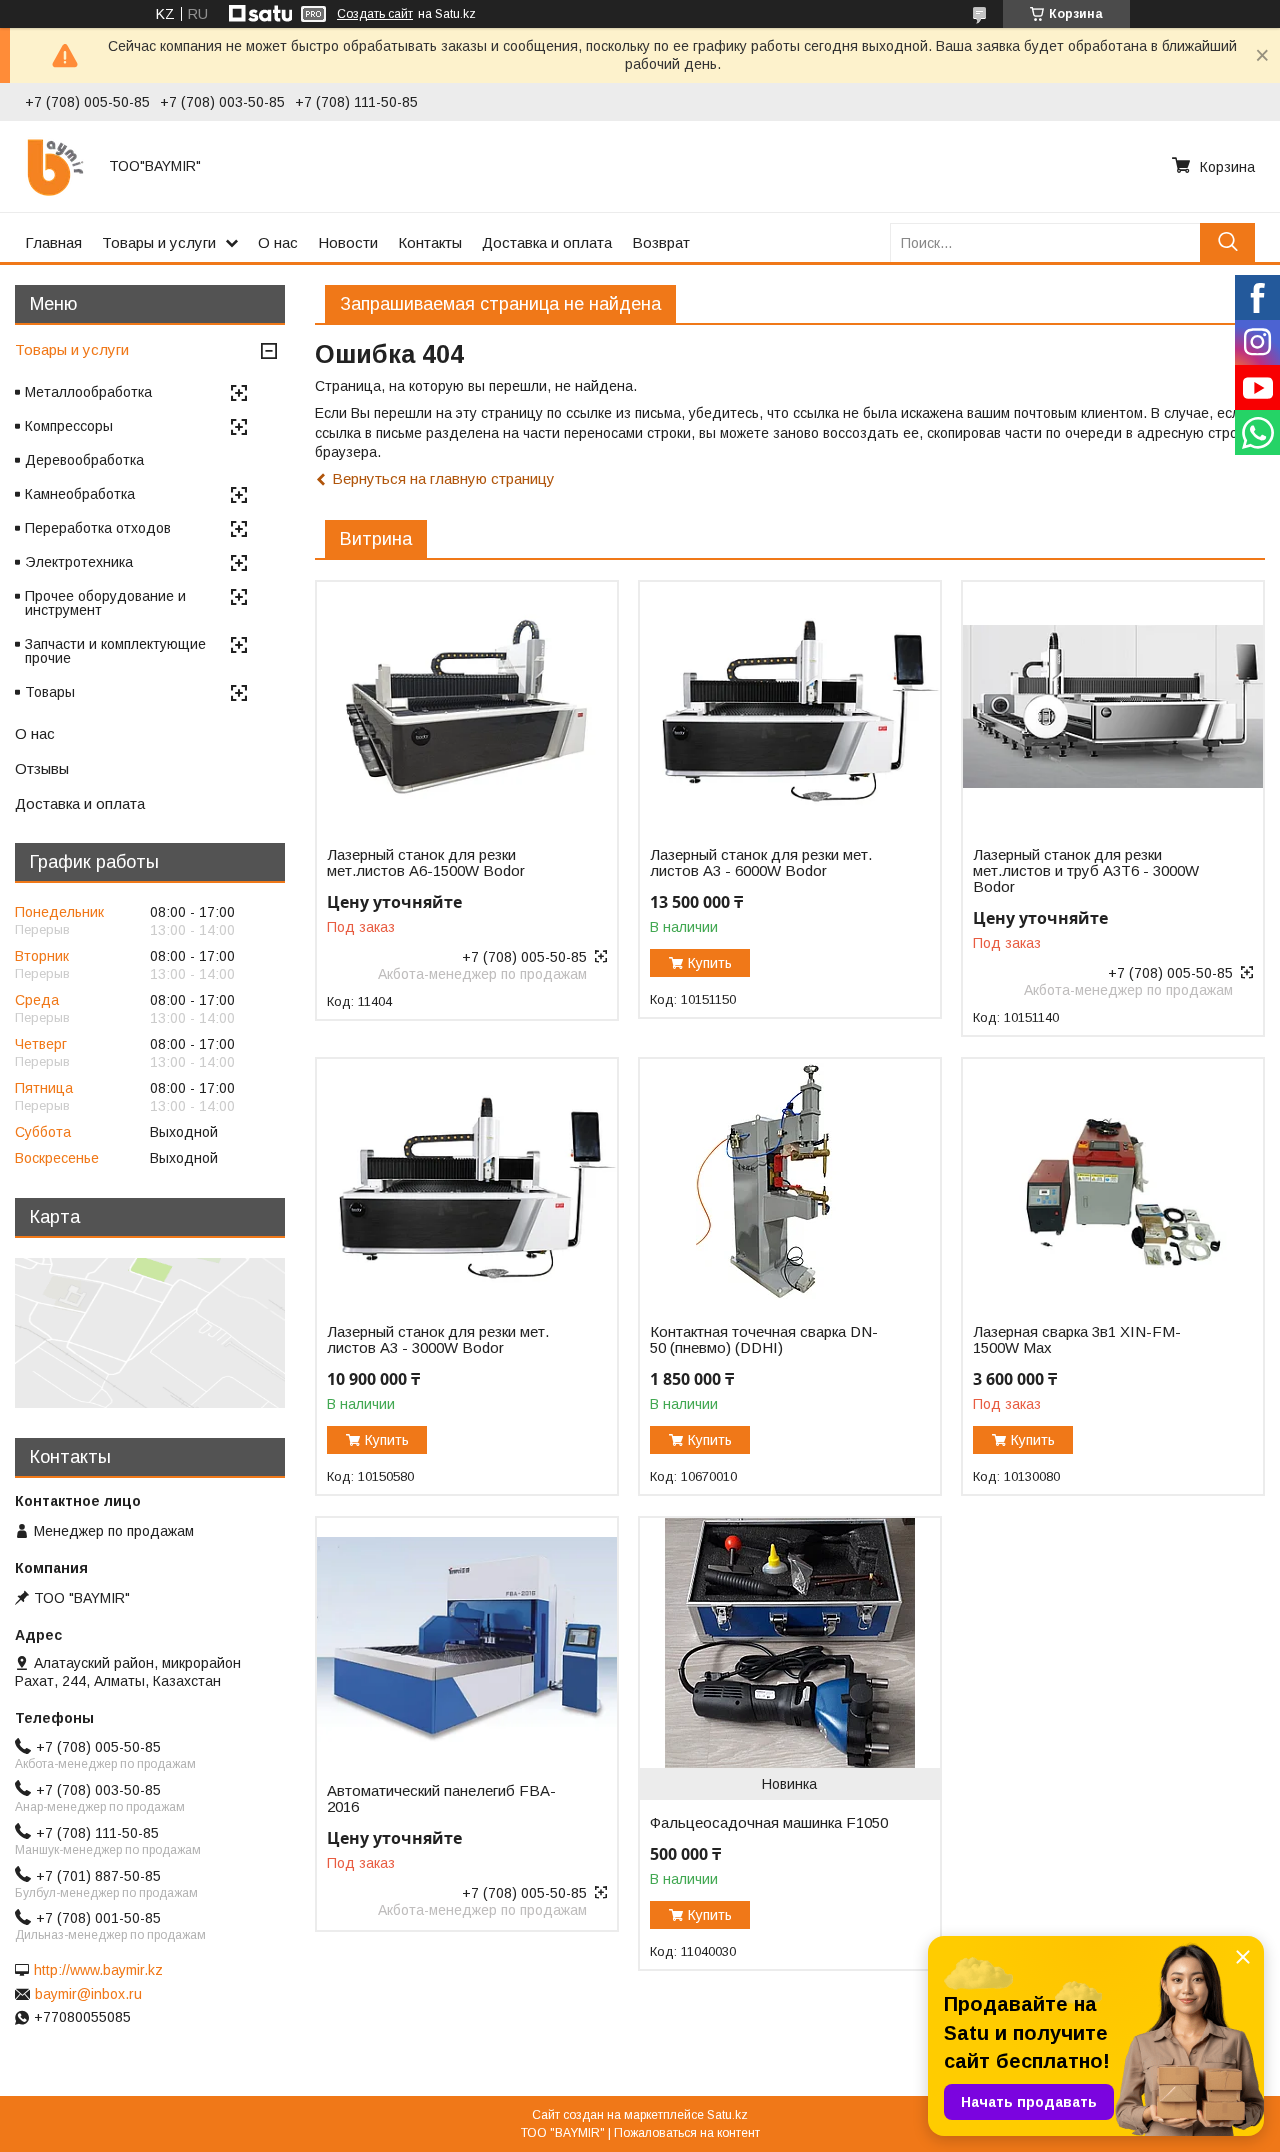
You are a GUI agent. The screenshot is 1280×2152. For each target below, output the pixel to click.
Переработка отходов (98, 528)
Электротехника (79, 562)
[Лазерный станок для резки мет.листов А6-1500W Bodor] (466, 707)
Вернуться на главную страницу (443, 478)
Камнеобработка (80, 494)
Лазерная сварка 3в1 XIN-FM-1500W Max (1077, 1340)
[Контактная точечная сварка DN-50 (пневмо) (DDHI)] (789, 1184)
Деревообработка (84, 460)
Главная (53, 242)
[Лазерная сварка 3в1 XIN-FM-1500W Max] (1112, 1184)
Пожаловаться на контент (687, 2133)
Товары (50, 692)
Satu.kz (727, 2115)
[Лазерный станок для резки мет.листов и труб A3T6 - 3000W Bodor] (1112, 707)
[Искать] (1227, 242)
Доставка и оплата (547, 242)
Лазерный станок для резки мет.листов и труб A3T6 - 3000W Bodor (1086, 871)
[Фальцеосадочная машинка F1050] (789, 1643)
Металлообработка (88, 392)
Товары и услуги (159, 242)
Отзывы (42, 768)
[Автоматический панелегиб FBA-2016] (466, 1643)
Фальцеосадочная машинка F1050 (769, 1823)
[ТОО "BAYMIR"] (55, 166)
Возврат (661, 242)
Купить (710, 963)
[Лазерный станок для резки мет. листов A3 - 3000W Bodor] (466, 1184)
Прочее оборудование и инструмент (105, 603)
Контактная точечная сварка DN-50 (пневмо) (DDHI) (764, 1340)
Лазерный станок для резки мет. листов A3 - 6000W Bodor (761, 863)
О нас (278, 242)
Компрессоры (69, 426)
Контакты (430, 242)
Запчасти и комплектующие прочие (115, 651)
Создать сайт (375, 14)
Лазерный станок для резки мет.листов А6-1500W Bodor (426, 863)
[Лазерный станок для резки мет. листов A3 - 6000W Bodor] (789, 707)
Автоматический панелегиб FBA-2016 (441, 1799)
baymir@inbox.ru (88, 1994)
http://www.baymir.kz (98, 1970)
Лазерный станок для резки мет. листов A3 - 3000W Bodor (438, 1340)
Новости (348, 242)
